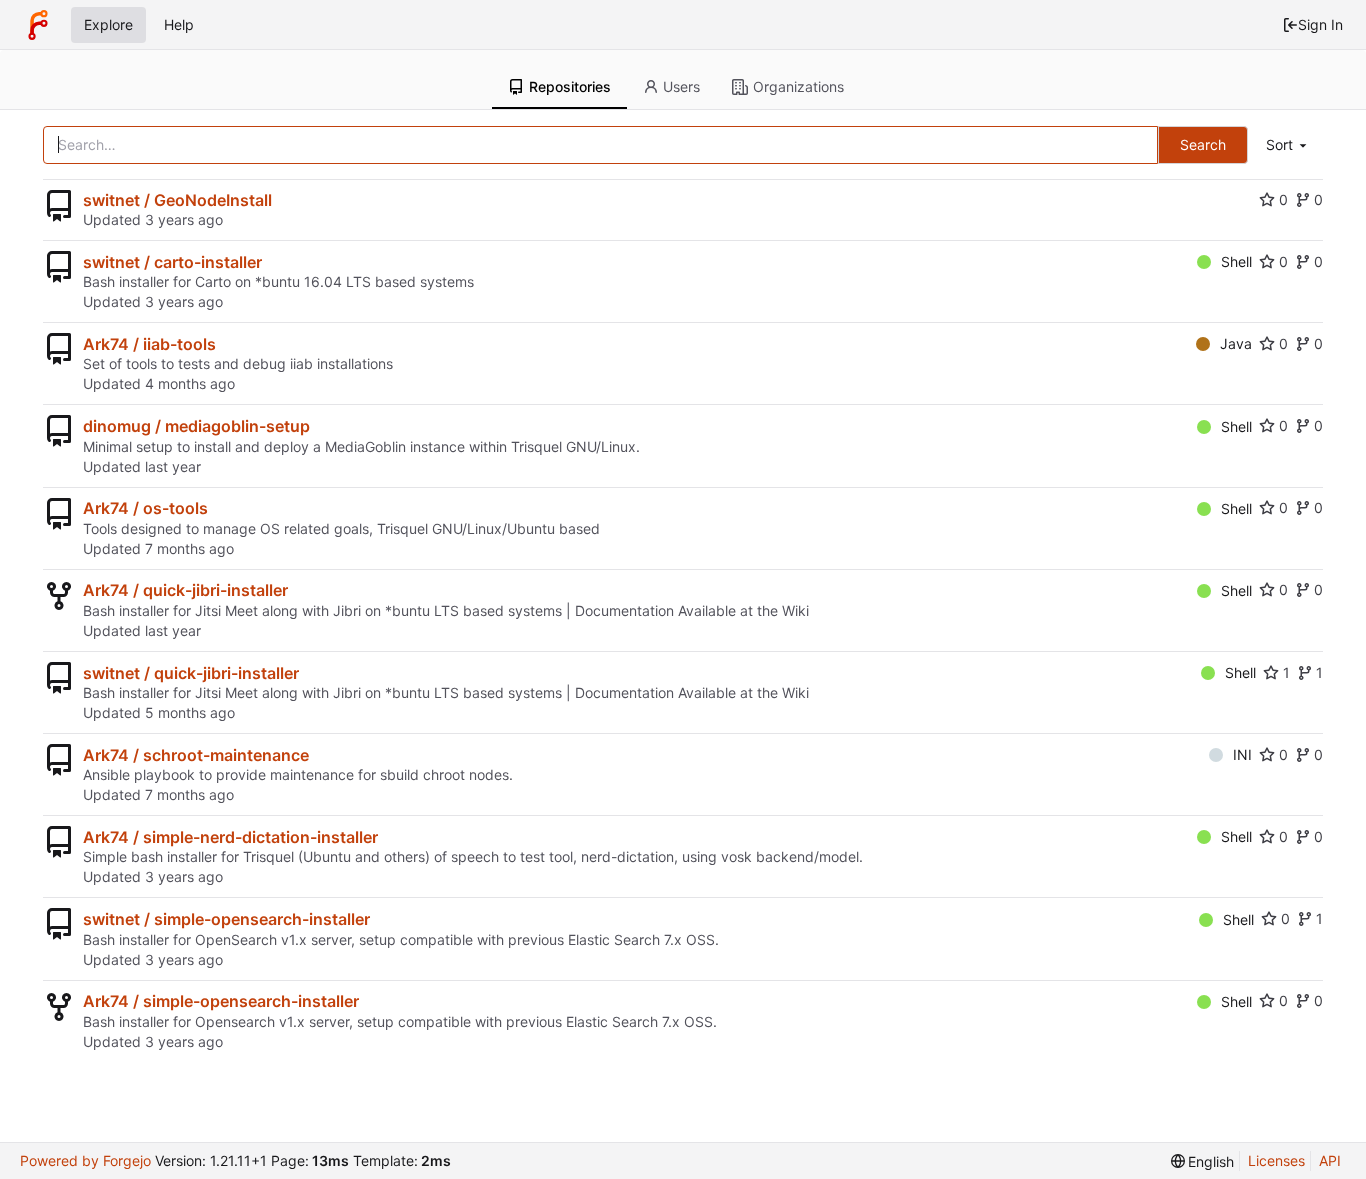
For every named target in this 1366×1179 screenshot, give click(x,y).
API (1330, 1160)
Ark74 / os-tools (145, 508)
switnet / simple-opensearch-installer (226, 919)
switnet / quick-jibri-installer (191, 673)
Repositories (570, 86)
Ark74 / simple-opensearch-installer (221, 1001)
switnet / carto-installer (172, 262)
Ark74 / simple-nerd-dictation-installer (230, 837)
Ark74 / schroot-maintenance (196, 755)
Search (1203, 144)
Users (681, 86)
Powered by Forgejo (85, 1160)
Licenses (1276, 1160)
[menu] (1288, 145)
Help (179, 24)
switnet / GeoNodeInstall (177, 200)
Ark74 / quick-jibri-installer (185, 590)
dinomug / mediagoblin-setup (196, 426)
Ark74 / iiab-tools (149, 344)
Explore (108, 24)
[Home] (38, 25)
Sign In (1320, 24)
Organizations (798, 86)
